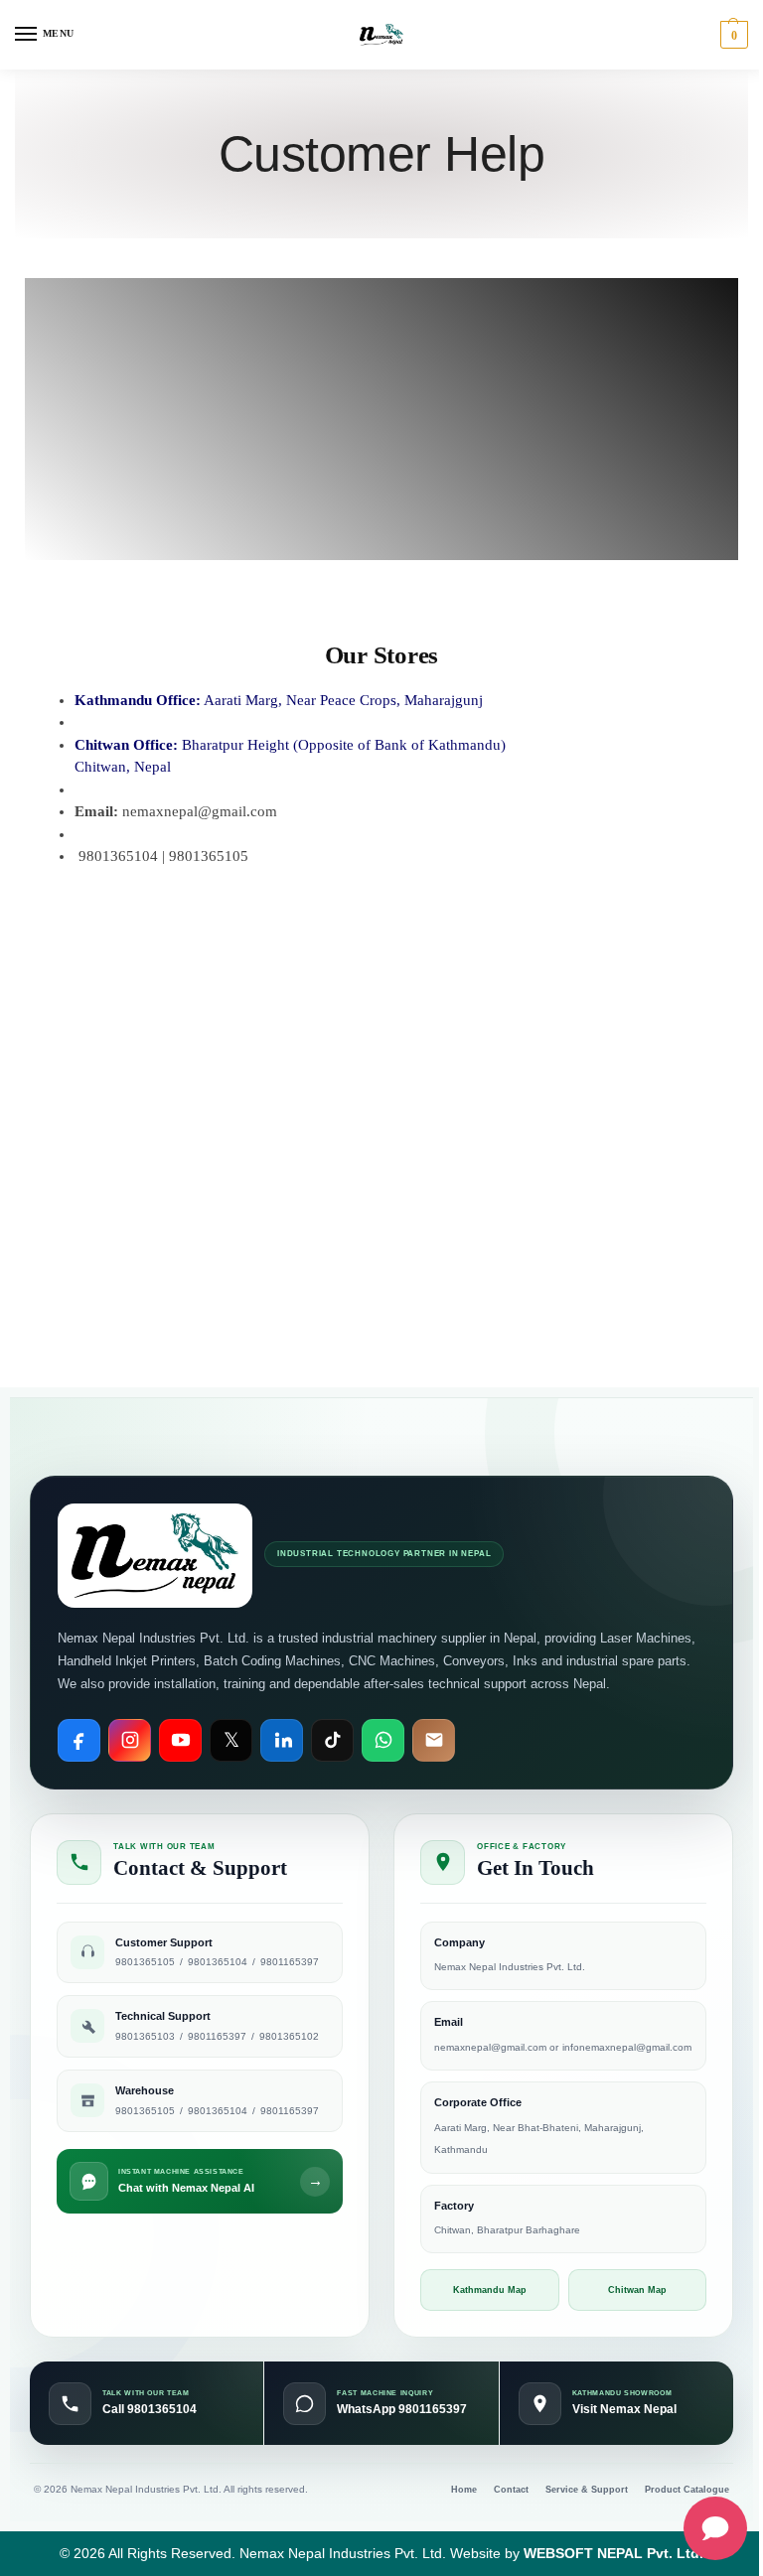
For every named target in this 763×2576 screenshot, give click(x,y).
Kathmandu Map (490, 2290)
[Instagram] (130, 1740)
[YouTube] (180, 1740)
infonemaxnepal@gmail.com (627, 2047)
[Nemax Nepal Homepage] (155, 1556)
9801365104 (218, 1962)
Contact (511, 2490)
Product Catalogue (687, 2490)
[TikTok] (332, 1740)
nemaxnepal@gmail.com (492, 2047)
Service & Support (587, 2490)
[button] (732, 35)
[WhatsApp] (383, 1740)
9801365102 (289, 2036)
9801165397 (290, 1962)
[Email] (434, 1740)
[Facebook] (79, 1740)
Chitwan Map (637, 2290)
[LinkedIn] (282, 1740)
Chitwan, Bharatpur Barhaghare (507, 2230)
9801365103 (145, 2036)
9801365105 (145, 1962)
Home (464, 2490)
